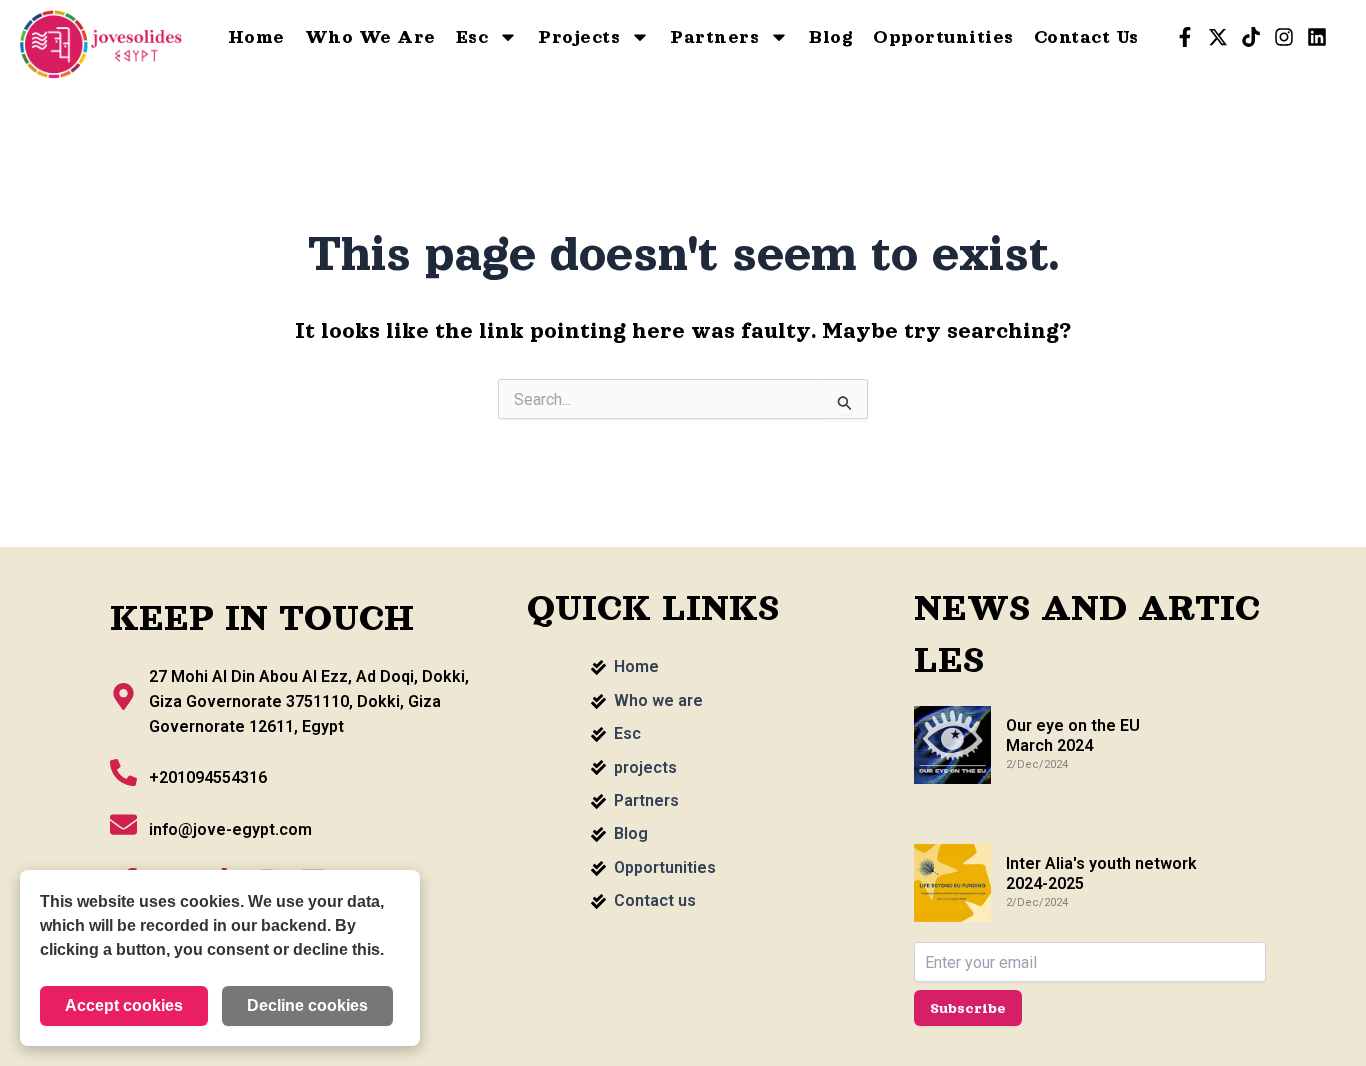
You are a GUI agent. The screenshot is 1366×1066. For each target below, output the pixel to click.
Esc (472, 37)
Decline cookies (307, 1005)
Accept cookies (124, 1005)
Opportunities (943, 37)
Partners (714, 37)
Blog (831, 37)
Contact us (1086, 37)
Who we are (370, 37)
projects (579, 37)
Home (256, 37)
